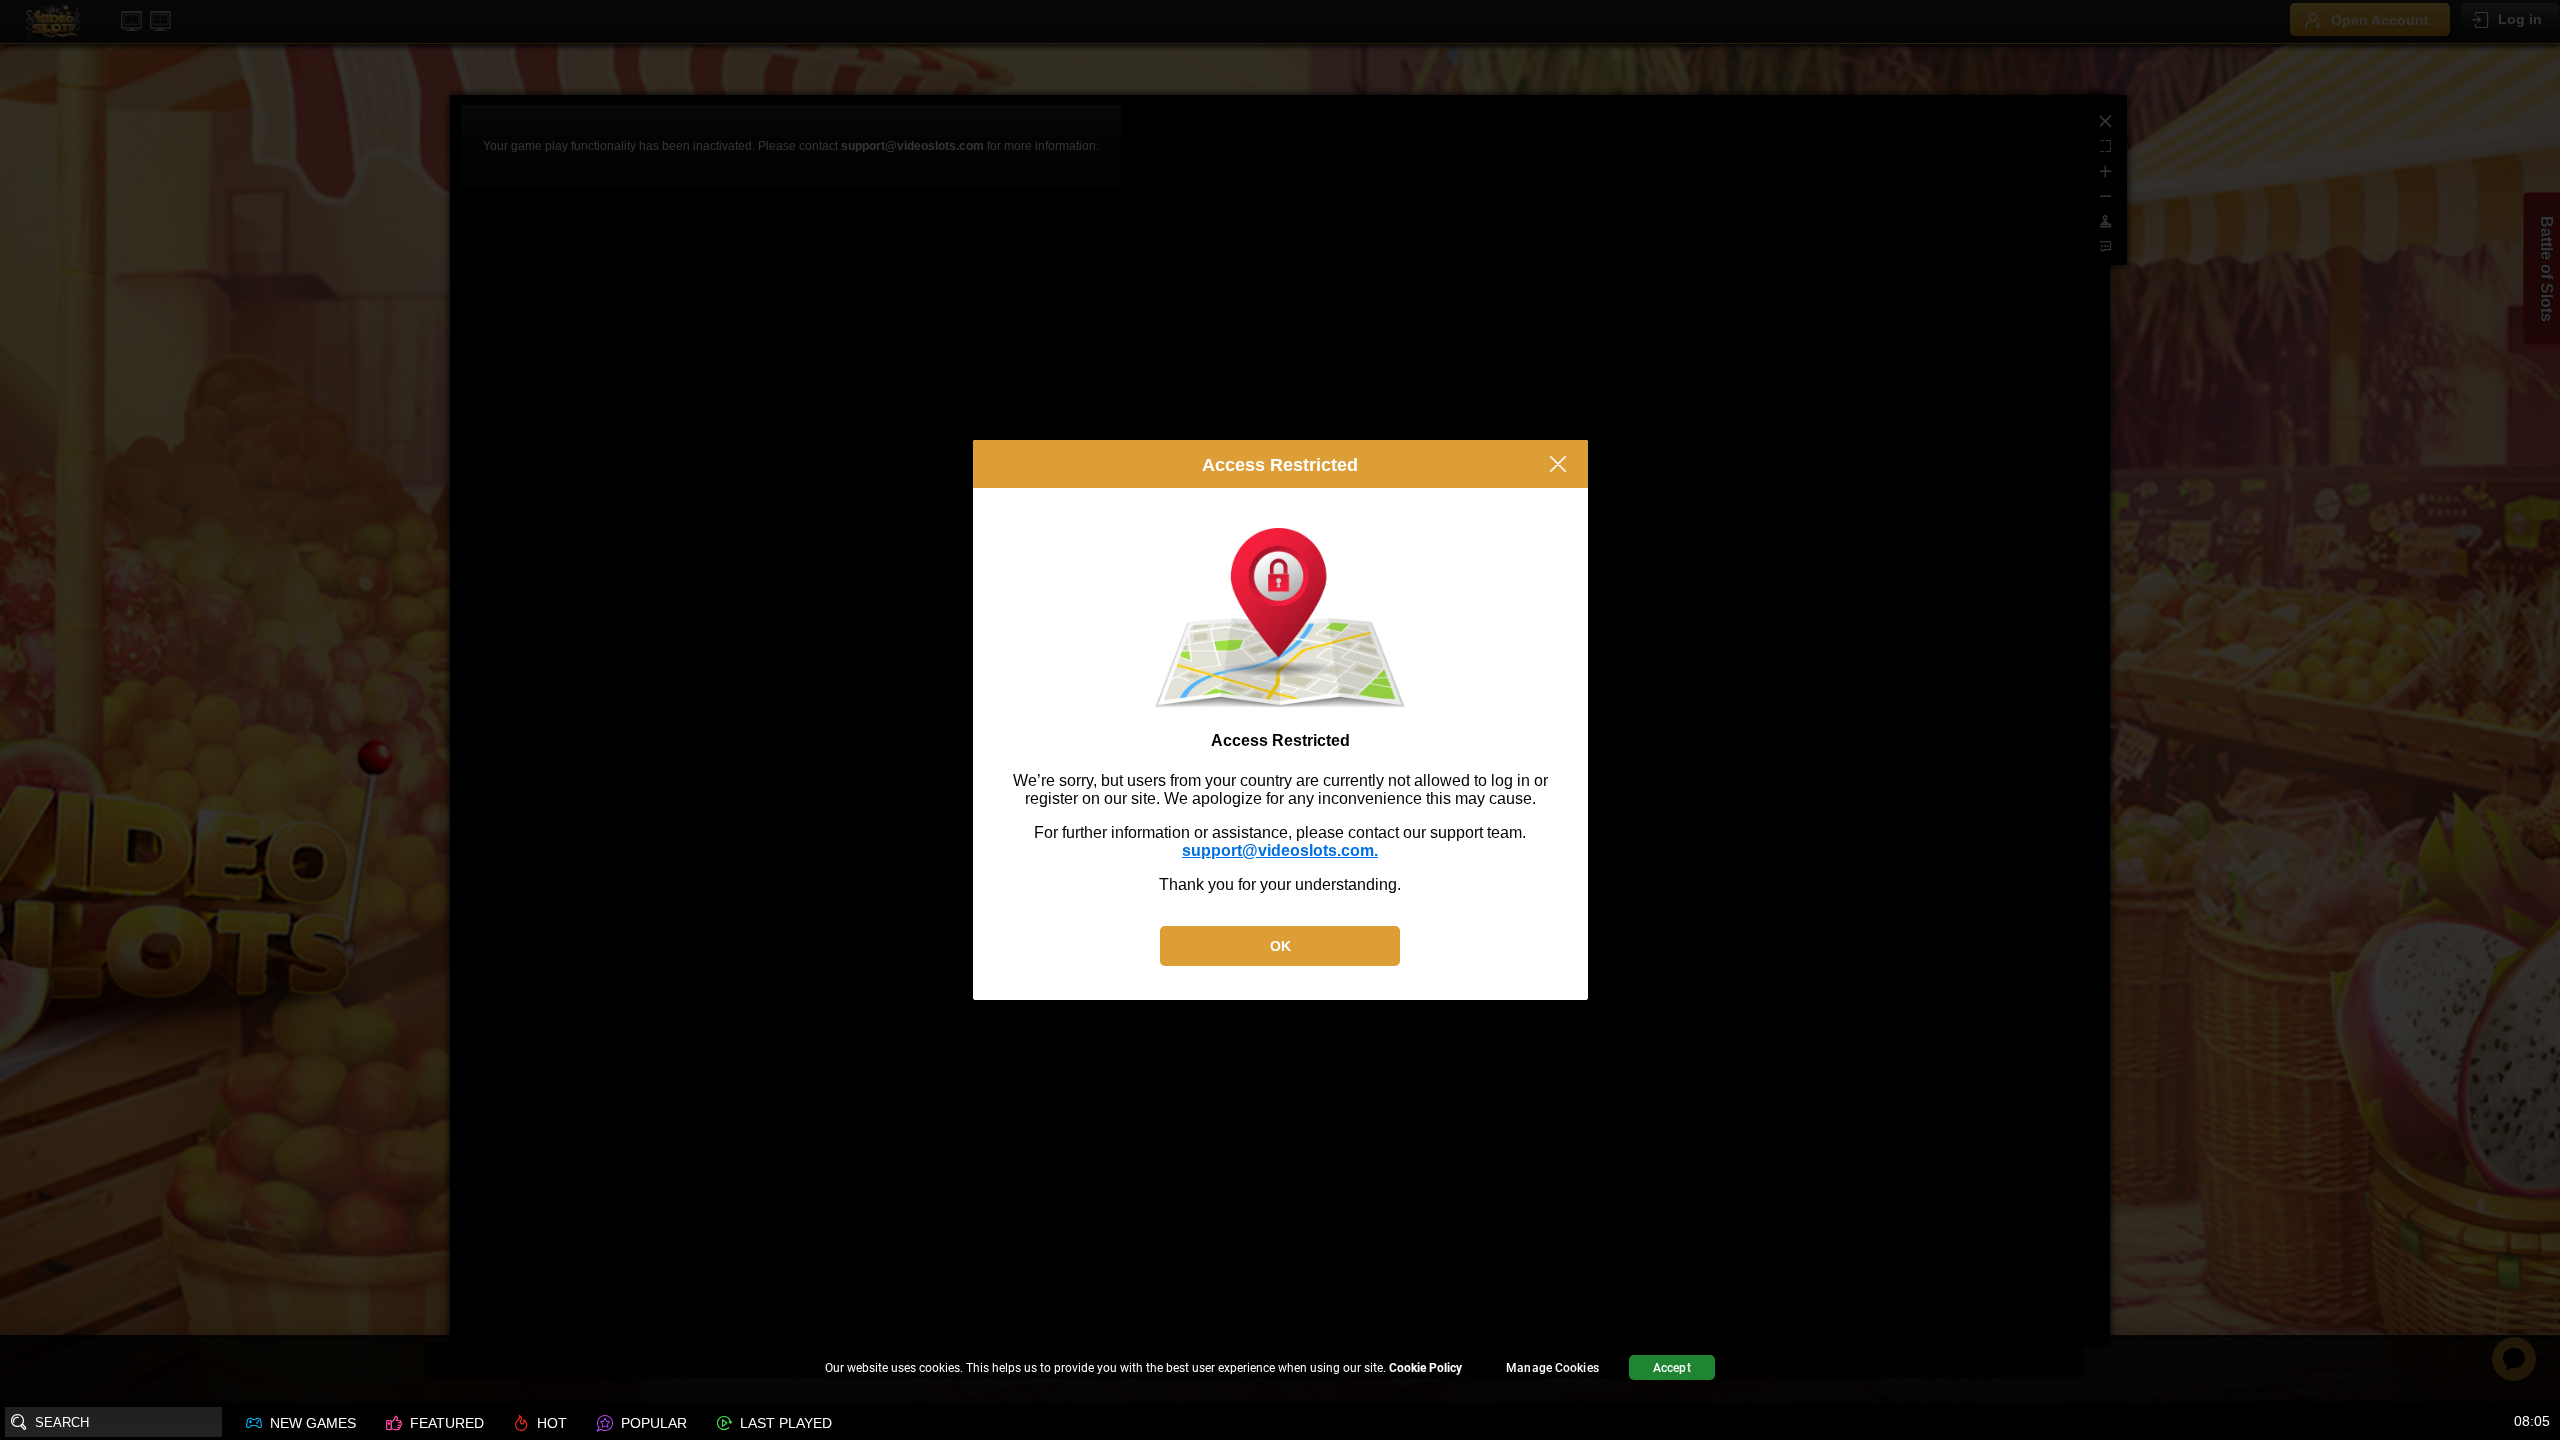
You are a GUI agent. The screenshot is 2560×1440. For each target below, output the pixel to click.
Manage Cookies (1552, 1368)
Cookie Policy (1425, 1368)
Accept (1672, 1368)
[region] (1280, 1370)
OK (1280, 946)
